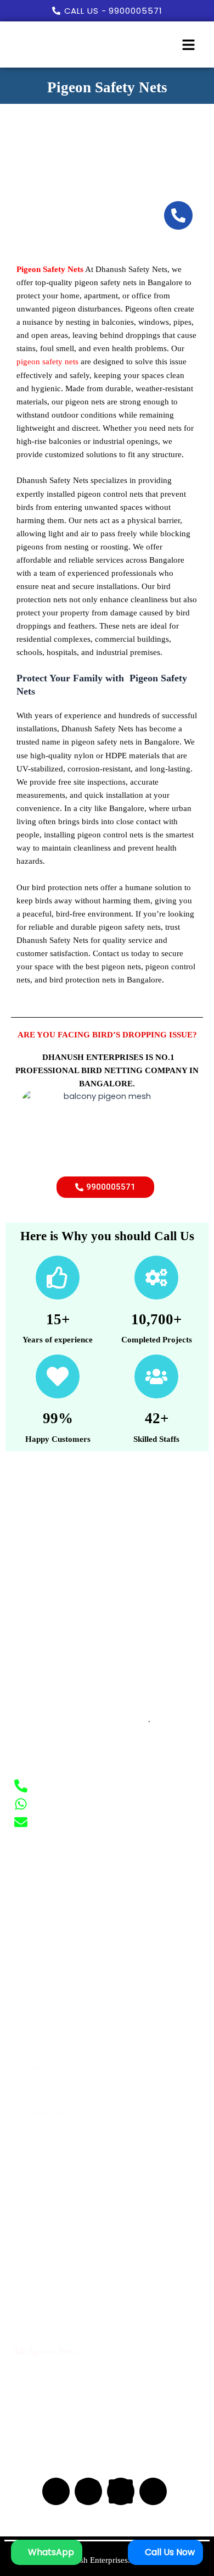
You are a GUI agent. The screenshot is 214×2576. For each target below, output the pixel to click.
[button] (188, 46)
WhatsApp (50, 2552)
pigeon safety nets (47, 362)
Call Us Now (169, 2552)
